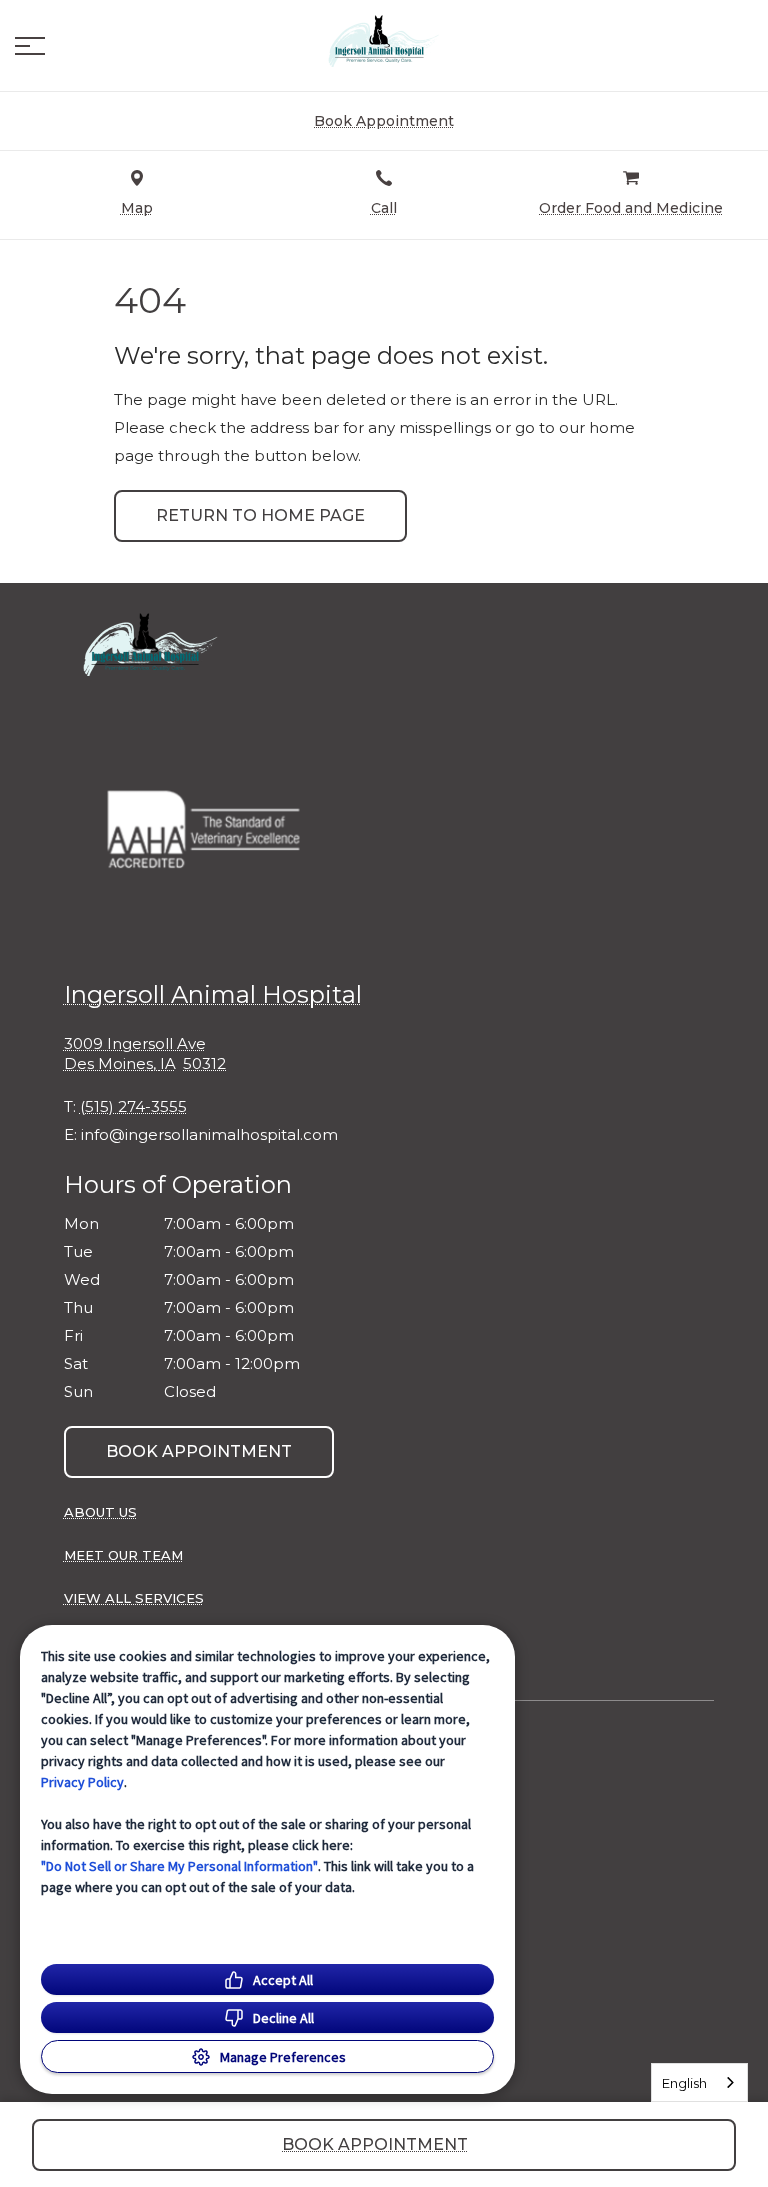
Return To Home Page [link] (260, 515)
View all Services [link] (134, 1598)
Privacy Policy (82, 1782)
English (684, 2083)
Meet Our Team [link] (123, 1555)
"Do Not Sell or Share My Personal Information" (179, 1866)
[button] (30, 46)
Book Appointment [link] (199, 1451)
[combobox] (699, 2082)
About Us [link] (100, 1512)
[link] (384, 41)
